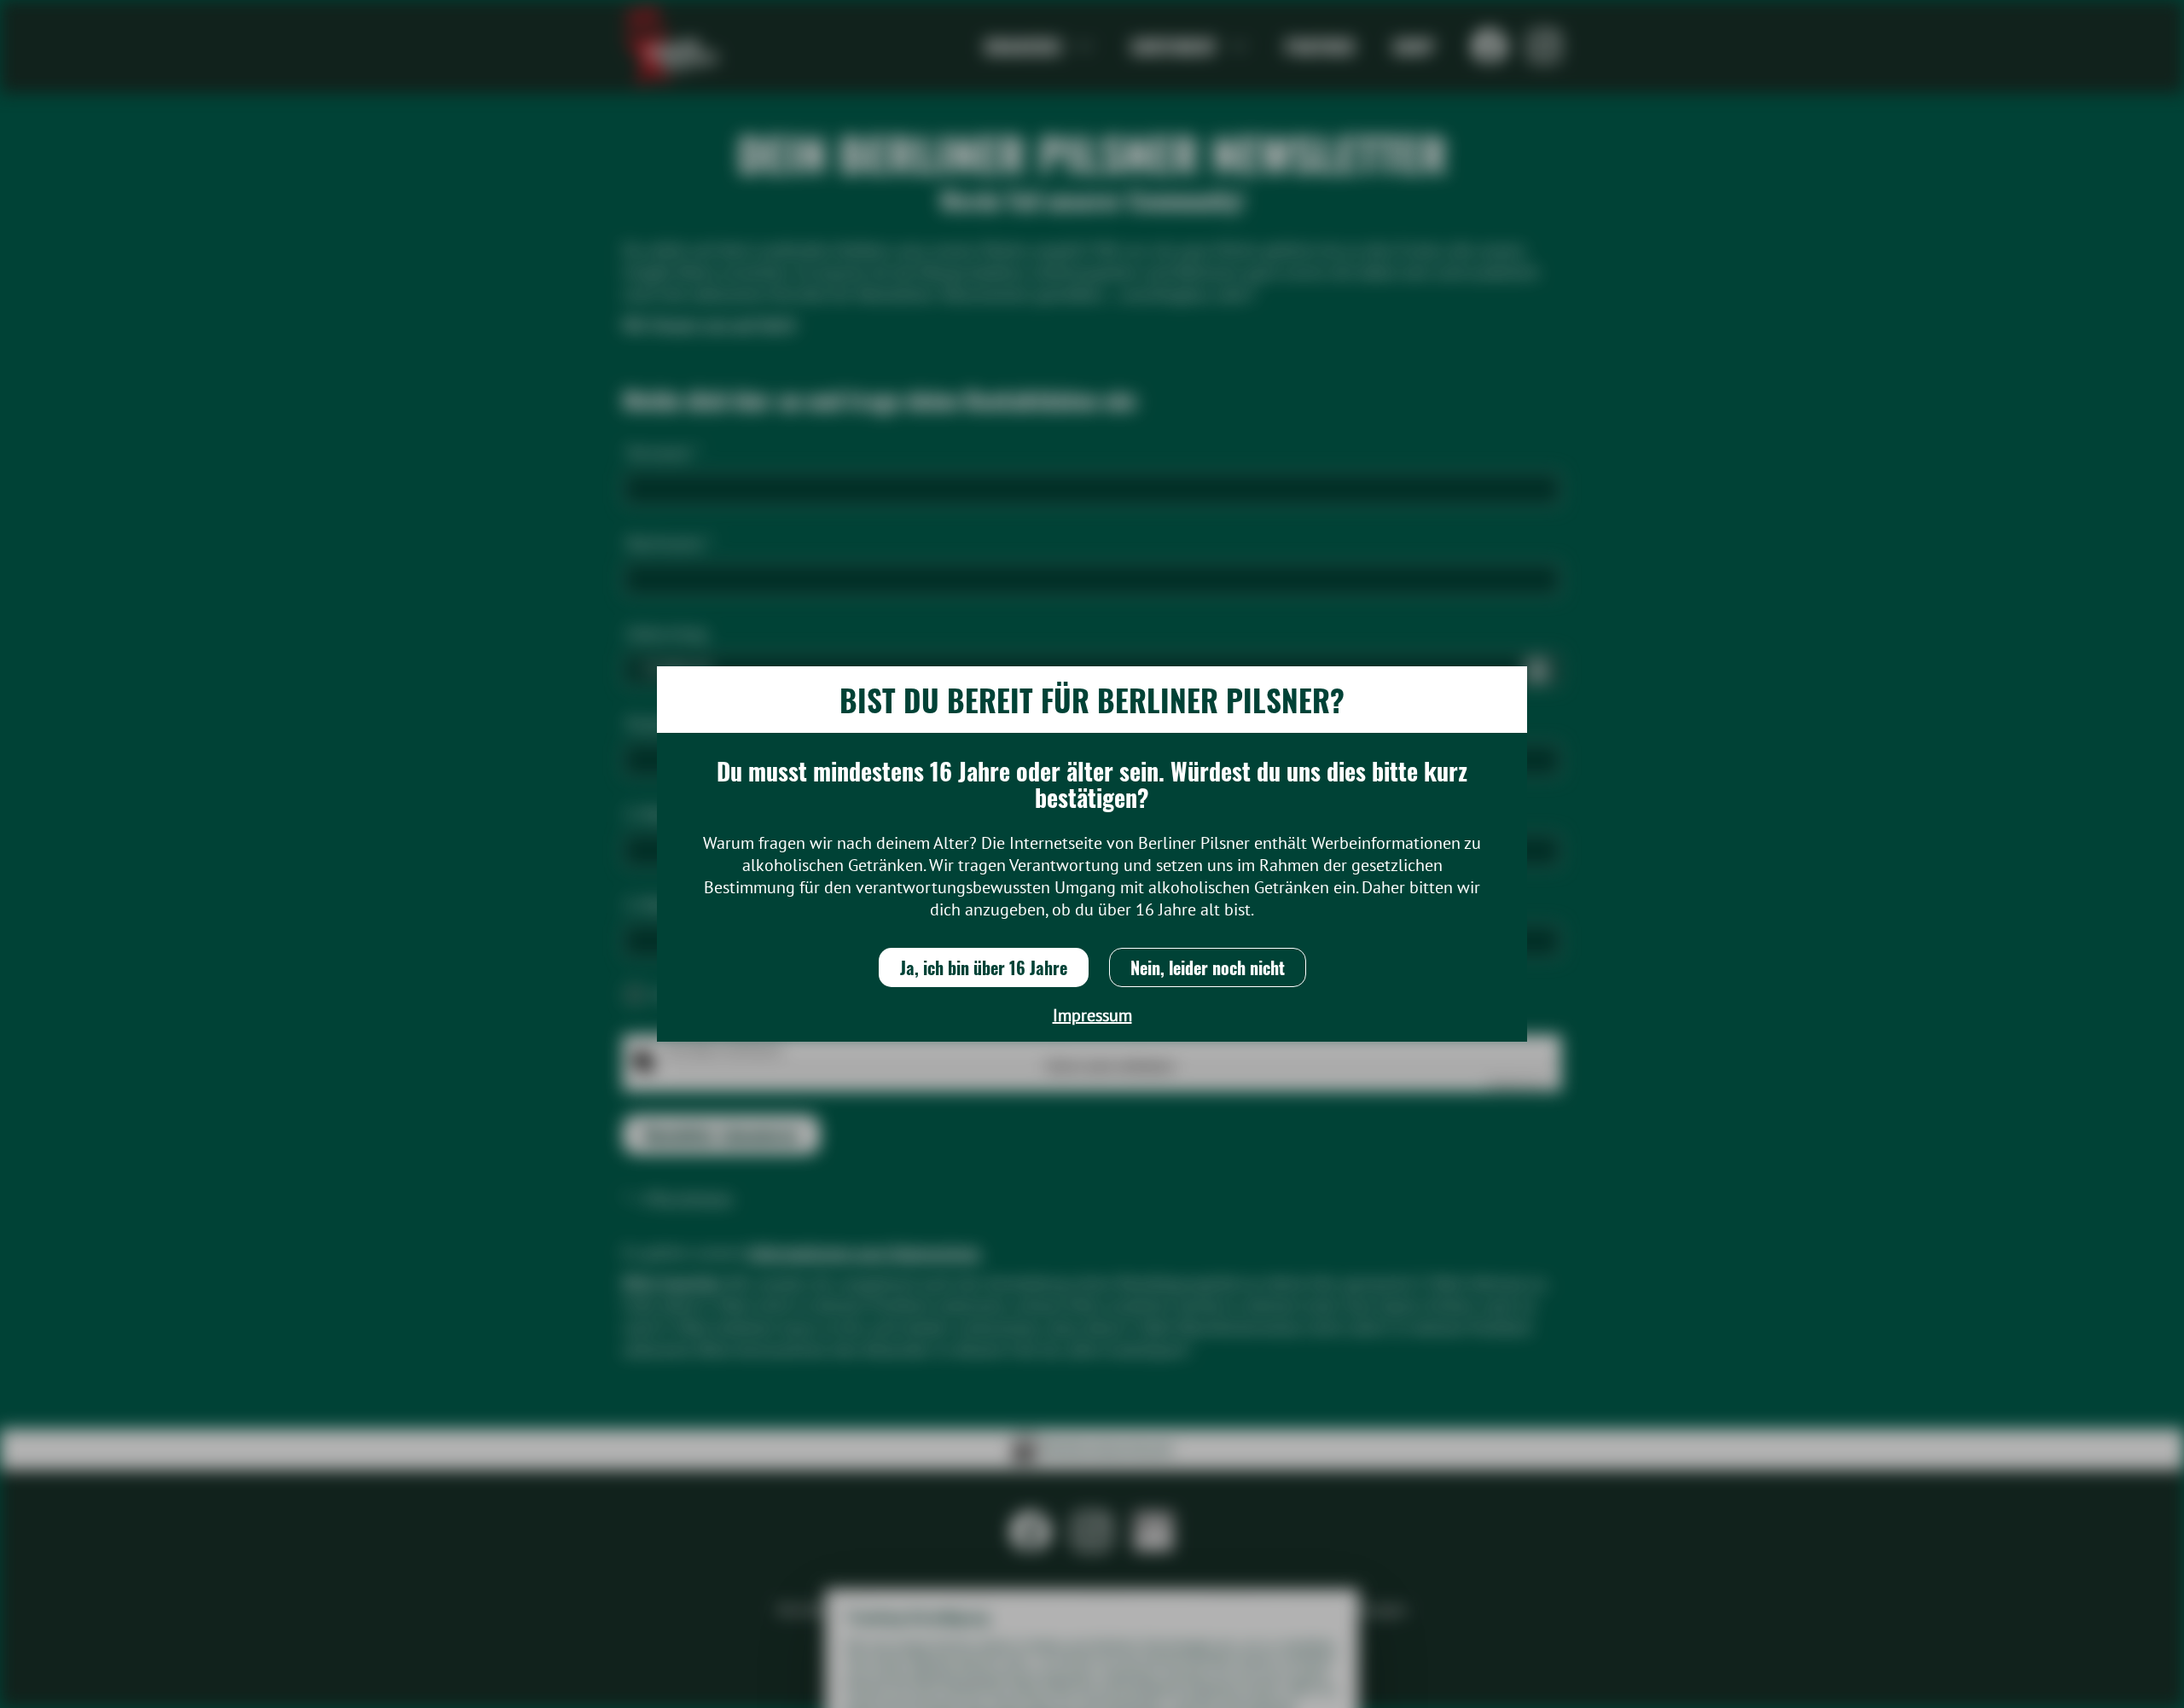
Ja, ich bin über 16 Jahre (984, 967)
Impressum (1092, 1015)
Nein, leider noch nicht (1208, 967)
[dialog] (1092, 854)
